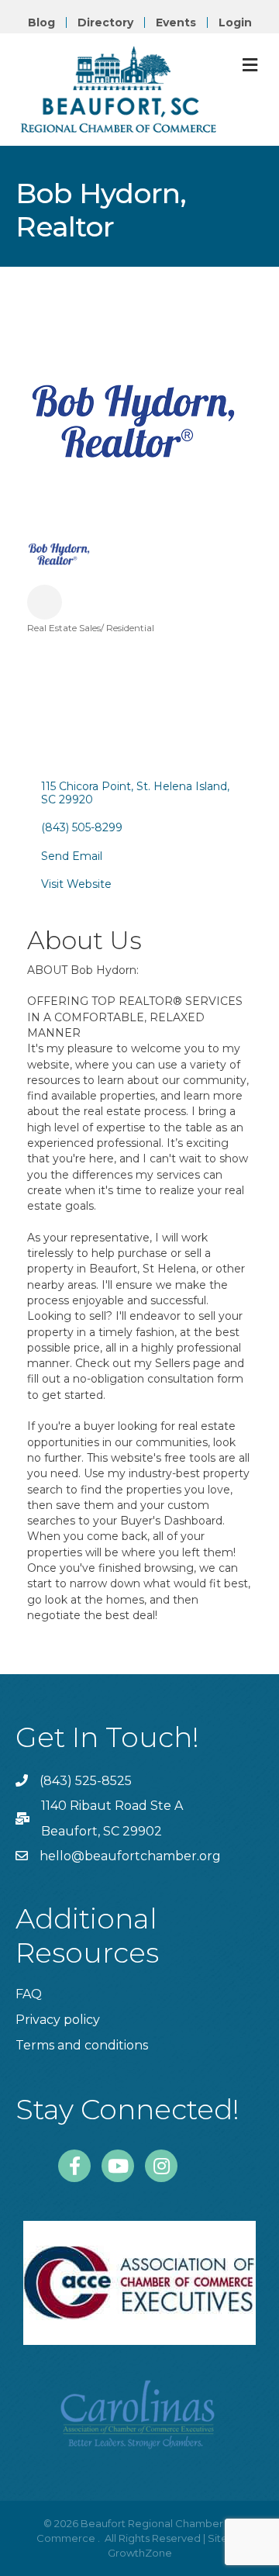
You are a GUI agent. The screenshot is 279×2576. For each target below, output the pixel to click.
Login (235, 22)
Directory (105, 22)
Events (176, 22)
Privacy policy (58, 2020)
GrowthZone (140, 2553)
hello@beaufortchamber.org (130, 1856)
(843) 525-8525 (86, 1781)
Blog (41, 22)
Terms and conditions (82, 2045)
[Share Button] (45, 602)
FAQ (29, 1994)
